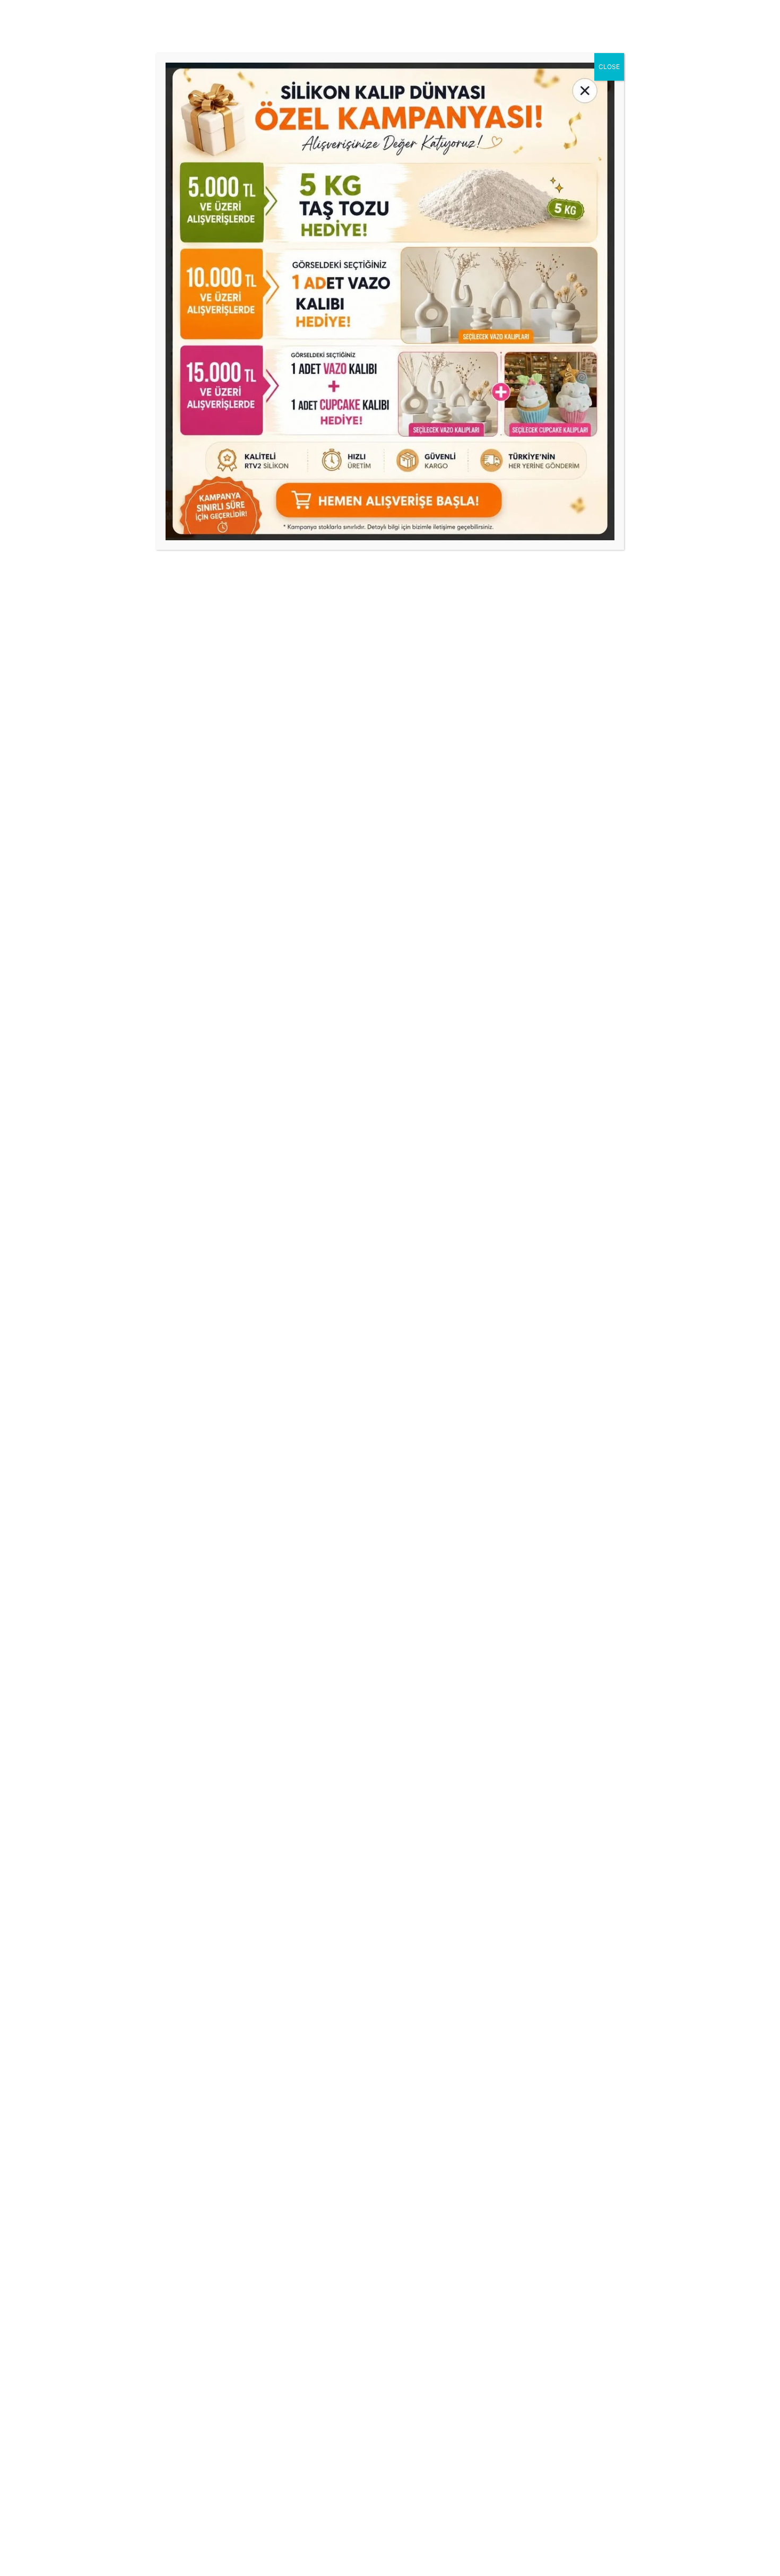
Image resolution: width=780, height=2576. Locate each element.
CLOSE (609, 67)
